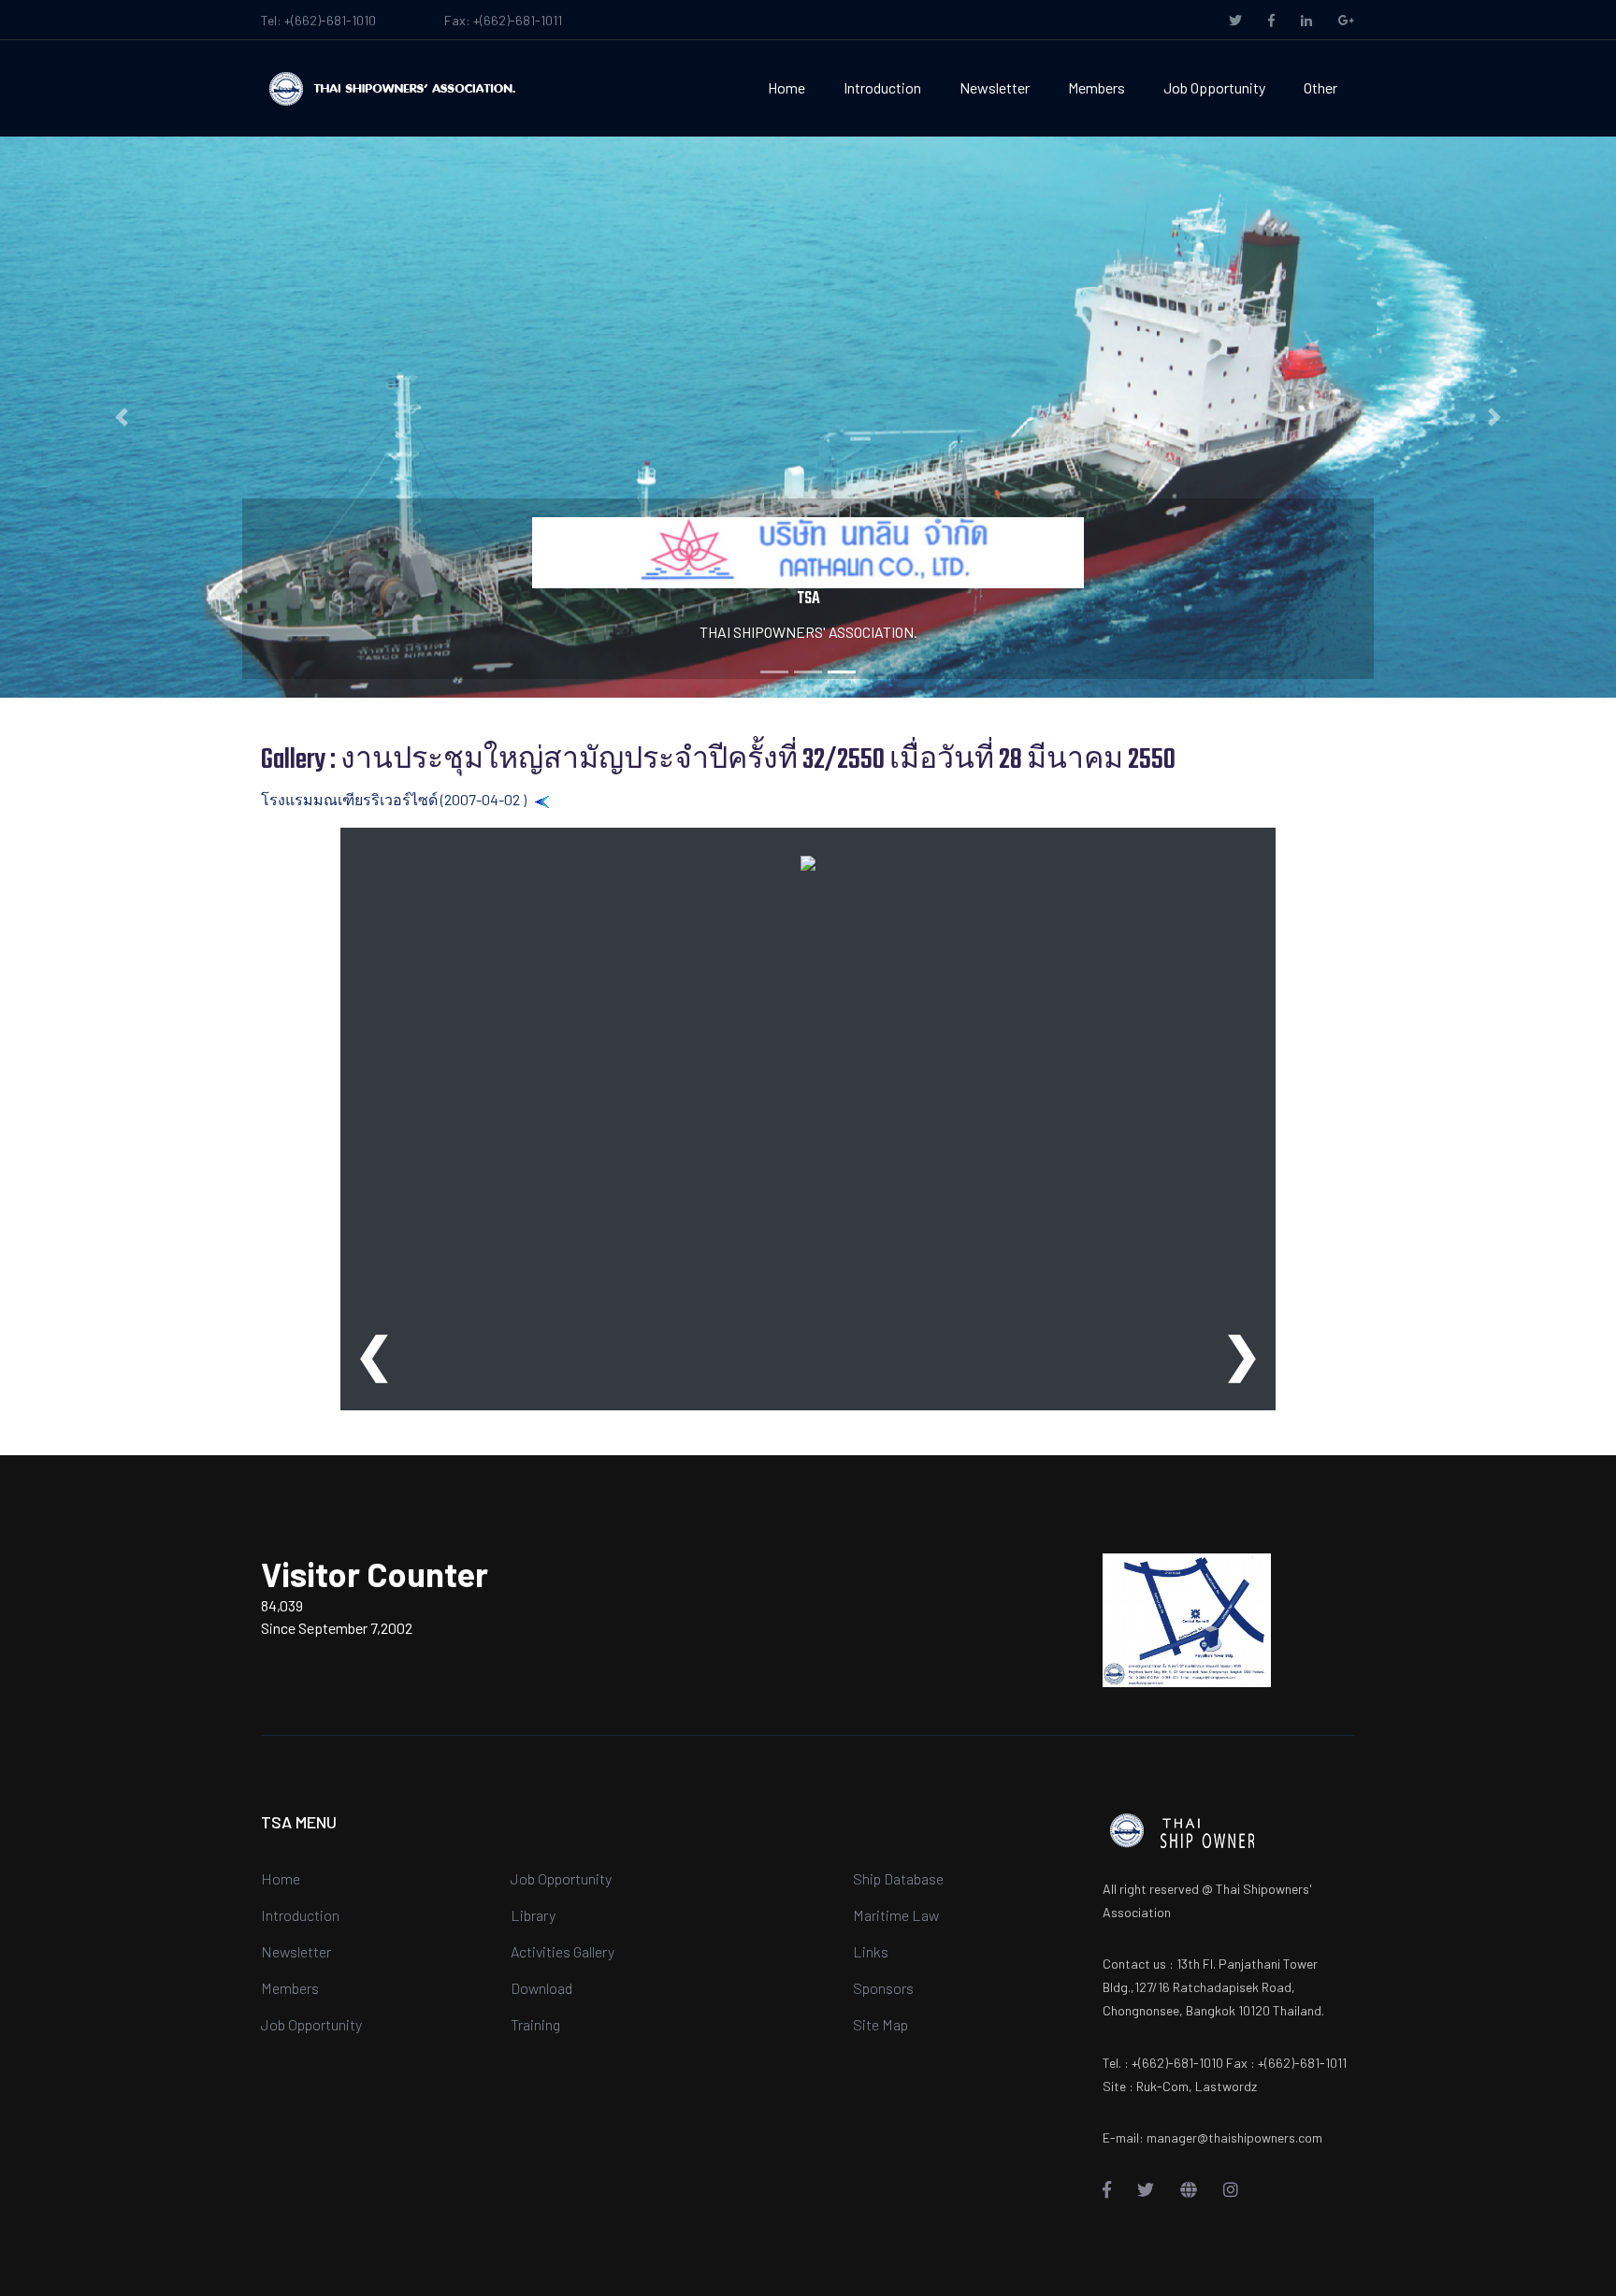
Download (541, 1988)
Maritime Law (896, 1915)
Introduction (882, 87)
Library (533, 1915)
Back (566, 799)
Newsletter (995, 87)
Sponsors (883, 1988)
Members (1097, 87)
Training (535, 2024)
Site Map (880, 2024)
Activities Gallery (563, 1951)
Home (786, 87)
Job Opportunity (1214, 87)
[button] (121, 417)
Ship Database (898, 1878)
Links (871, 1951)
